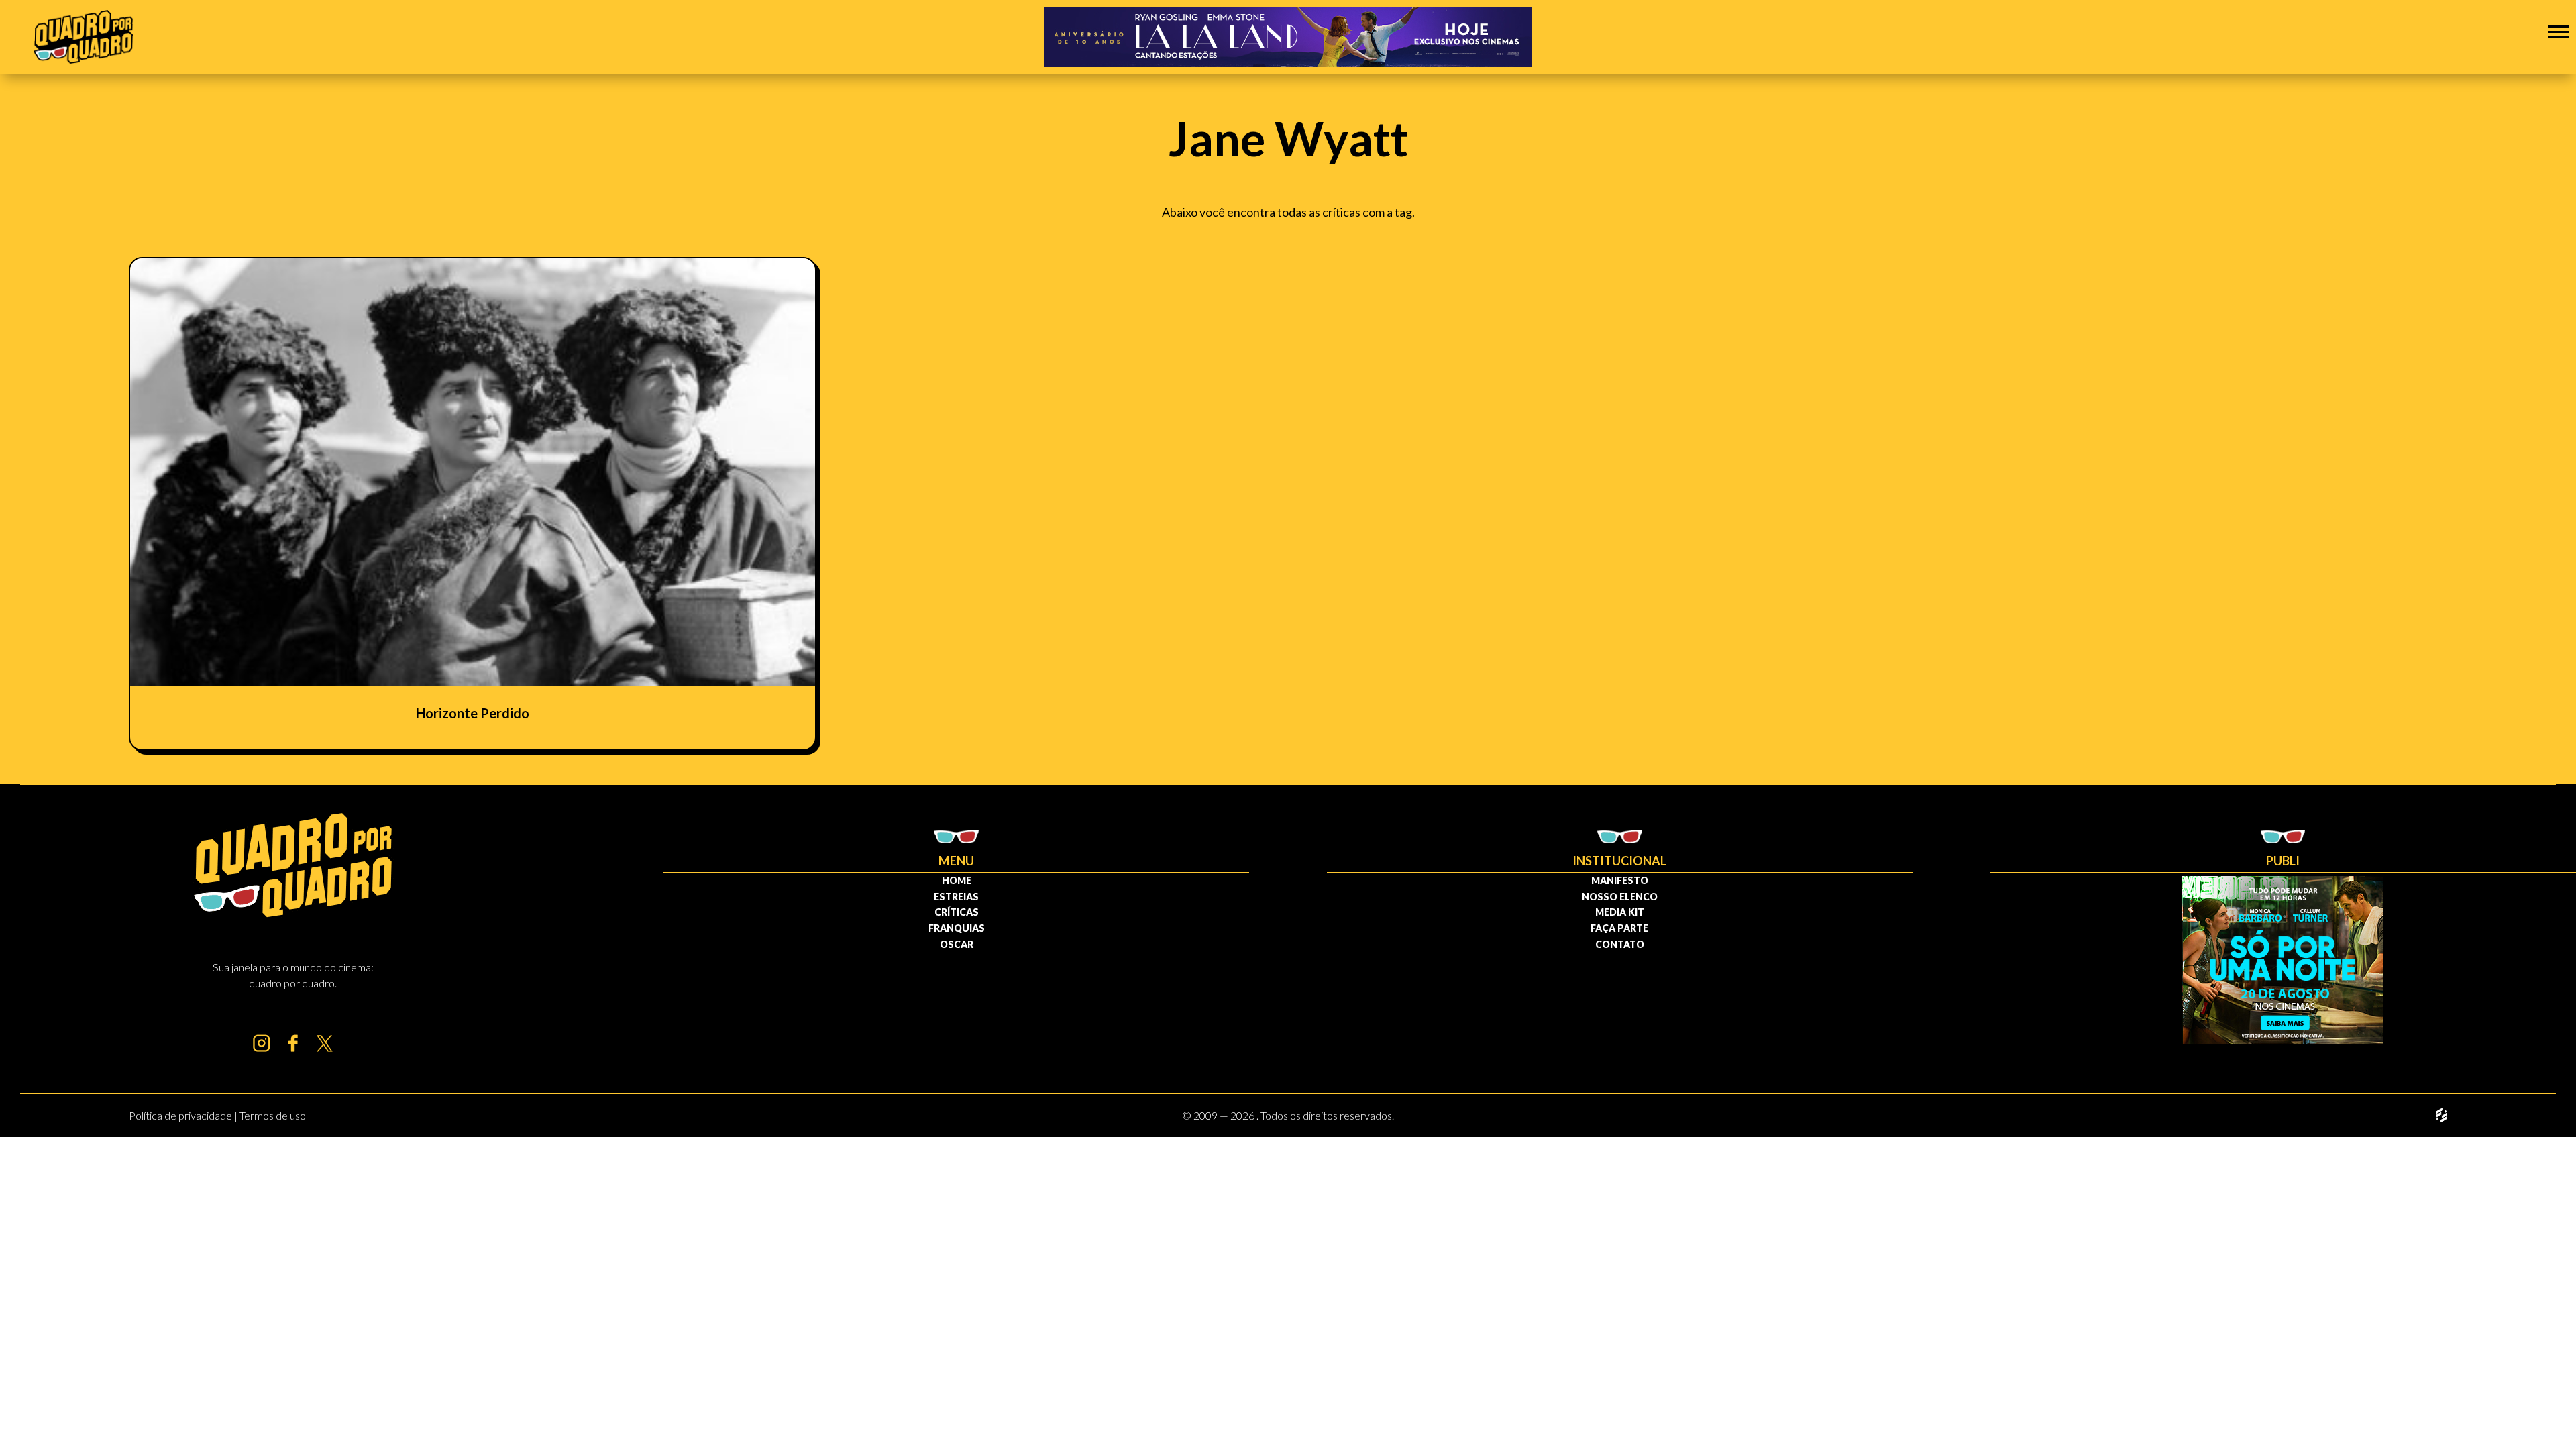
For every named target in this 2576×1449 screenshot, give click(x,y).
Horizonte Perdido (473, 713)
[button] (2558, 31)
